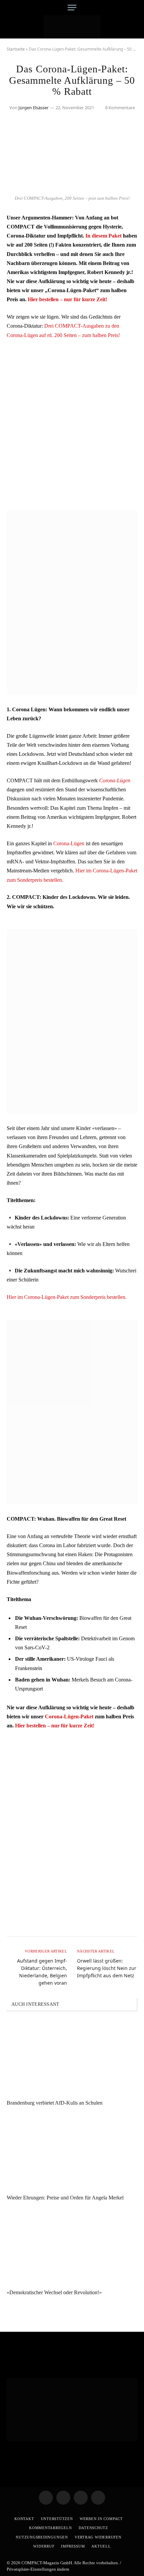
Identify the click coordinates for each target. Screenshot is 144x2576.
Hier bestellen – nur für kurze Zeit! (67, 299)
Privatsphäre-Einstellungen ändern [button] (38, 2569)
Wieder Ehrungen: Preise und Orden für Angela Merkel (65, 2198)
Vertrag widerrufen (98, 2537)
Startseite (16, 49)
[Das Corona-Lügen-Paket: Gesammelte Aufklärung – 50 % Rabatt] (72, 188)
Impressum (73, 2546)
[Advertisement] (72, 420)
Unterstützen (57, 2519)
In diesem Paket (103, 236)
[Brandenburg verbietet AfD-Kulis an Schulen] (72, 2057)
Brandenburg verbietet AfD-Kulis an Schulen (55, 2103)
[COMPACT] (72, 27)
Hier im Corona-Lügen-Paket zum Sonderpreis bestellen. (67, 1297)
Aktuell (101, 2546)
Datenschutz (93, 2528)
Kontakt (24, 2519)
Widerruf (44, 2546)
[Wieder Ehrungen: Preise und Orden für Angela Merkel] (72, 2152)
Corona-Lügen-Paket (69, 1716)
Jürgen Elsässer (33, 108)
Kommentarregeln (51, 2528)
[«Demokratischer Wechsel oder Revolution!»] (72, 2247)
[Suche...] (135, 8)
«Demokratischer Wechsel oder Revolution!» (54, 2292)
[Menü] (72, 8)
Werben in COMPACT (101, 2519)
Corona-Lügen (115, 780)
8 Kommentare (120, 108)
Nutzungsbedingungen (42, 2537)
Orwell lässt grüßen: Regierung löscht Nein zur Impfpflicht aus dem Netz (107, 1968)
